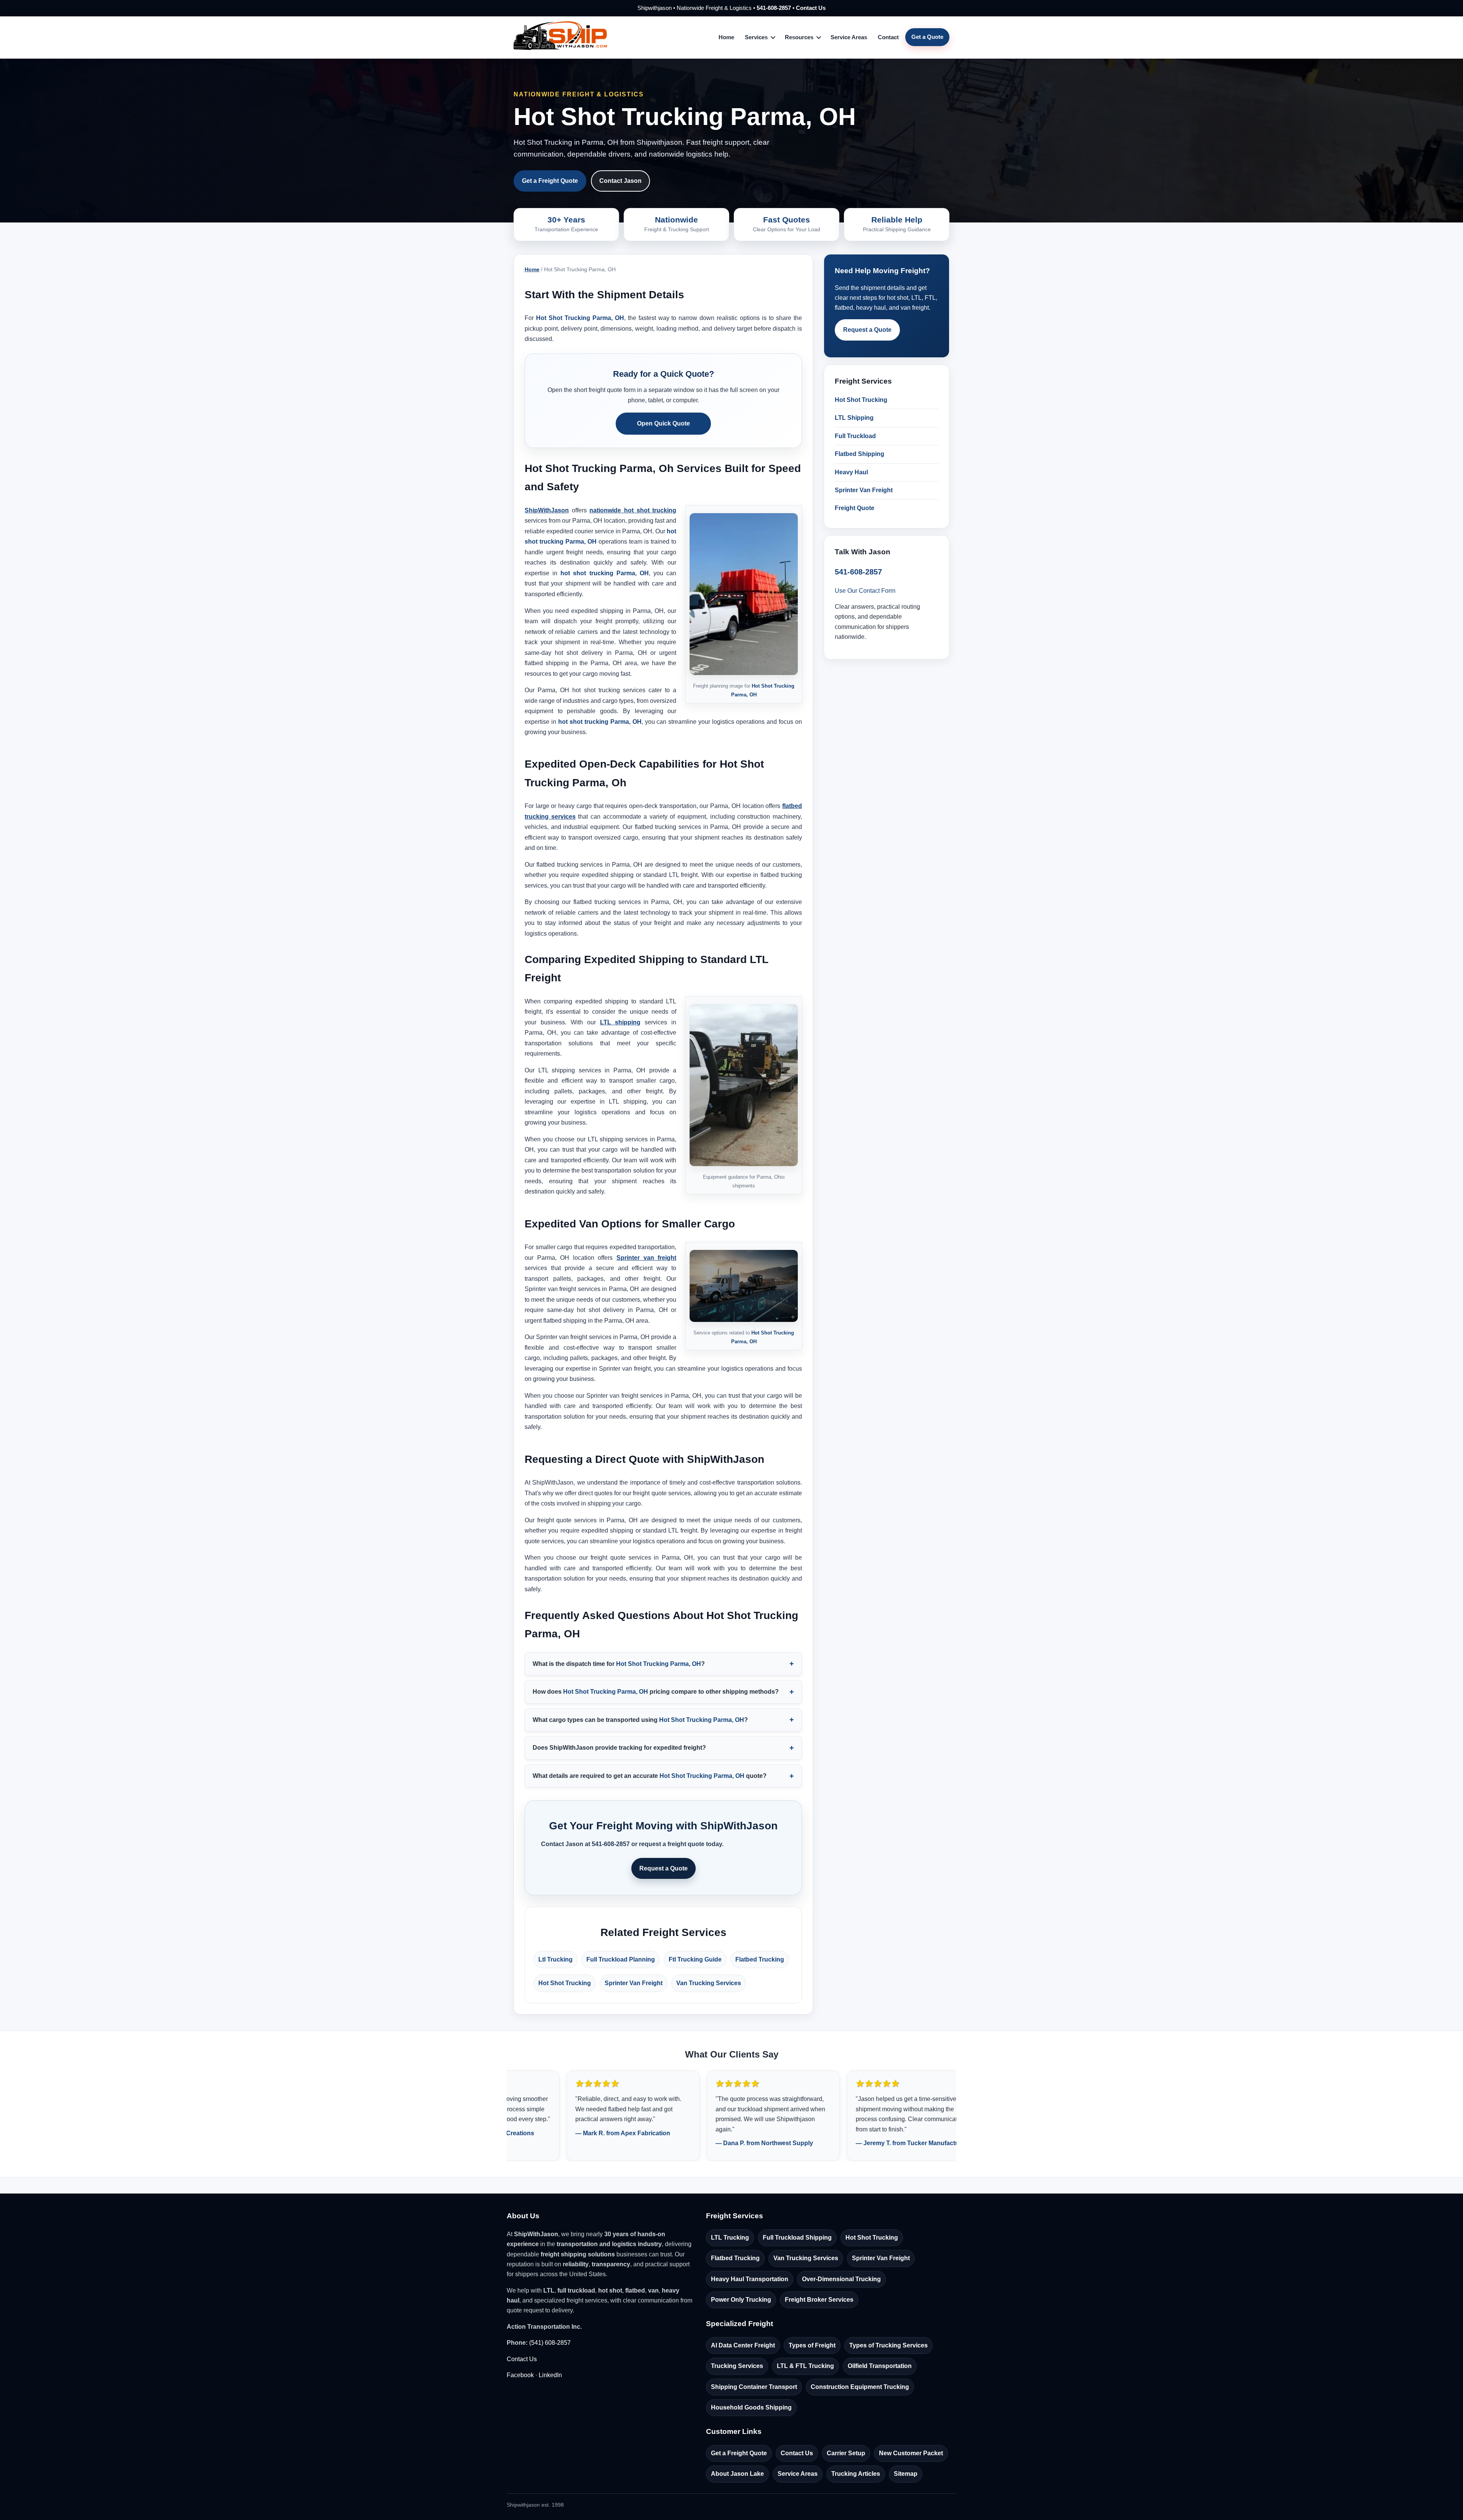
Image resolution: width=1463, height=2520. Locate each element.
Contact (888, 37)
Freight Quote (855, 508)
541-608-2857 (774, 8)
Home (726, 37)
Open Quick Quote (663, 423)
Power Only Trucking (741, 2300)
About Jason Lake (737, 2474)
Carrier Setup (846, 2453)
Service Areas (849, 37)
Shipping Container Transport (754, 2387)
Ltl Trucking (555, 1959)
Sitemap (906, 2474)
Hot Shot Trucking (565, 1983)
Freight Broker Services (819, 2300)
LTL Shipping (854, 418)
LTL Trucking (730, 2238)
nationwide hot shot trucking (633, 510)
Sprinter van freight (646, 1258)
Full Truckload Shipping (797, 2238)
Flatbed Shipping (860, 454)
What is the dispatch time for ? (619, 1664)
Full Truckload (855, 436)
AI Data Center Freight (743, 2345)
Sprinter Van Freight (634, 1983)
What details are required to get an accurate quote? (650, 1776)
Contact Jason (620, 181)
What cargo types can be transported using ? (640, 1720)
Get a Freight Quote (550, 181)
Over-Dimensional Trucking (841, 2279)
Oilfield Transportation (880, 2366)
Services (756, 37)
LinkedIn (550, 2375)
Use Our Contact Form (865, 591)
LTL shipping (620, 1022)
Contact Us (811, 8)
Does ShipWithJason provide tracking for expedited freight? (619, 1748)
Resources (799, 37)
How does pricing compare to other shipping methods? (656, 1692)
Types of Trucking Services (888, 2345)
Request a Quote (663, 1868)
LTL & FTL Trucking (805, 2366)
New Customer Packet (911, 2453)
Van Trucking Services (709, 1983)
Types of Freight (812, 2345)
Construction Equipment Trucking (860, 2387)
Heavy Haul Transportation (750, 2279)
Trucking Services (737, 2366)
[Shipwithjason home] (560, 37)
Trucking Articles (856, 2474)
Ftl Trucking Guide (695, 1959)
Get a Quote (927, 37)
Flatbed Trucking (760, 1959)
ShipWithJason (547, 510)
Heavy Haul (851, 472)
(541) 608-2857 (550, 2343)
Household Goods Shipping (751, 2407)
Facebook (520, 2375)
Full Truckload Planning (621, 1959)
